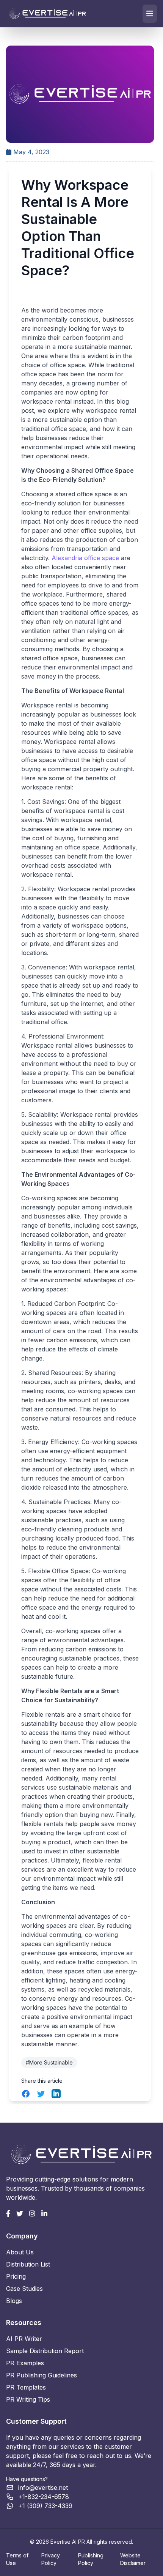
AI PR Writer (24, 2339)
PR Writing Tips (28, 2399)
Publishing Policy (91, 2559)
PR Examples (25, 2363)
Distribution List (28, 2264)
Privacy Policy (51, 2559)
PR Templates (26, 2387)
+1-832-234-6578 (44, 2497)
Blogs (14, 2301)
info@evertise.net (43, 2488)
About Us (20, 2252)
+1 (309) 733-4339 (45, 2506)
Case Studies (24, 2289)
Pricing (16, 2276)
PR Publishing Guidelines (42, 2375)
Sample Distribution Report (45, 2351)
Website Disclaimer (133, 2559)
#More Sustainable (49, 2062)
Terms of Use (17, 2559)
